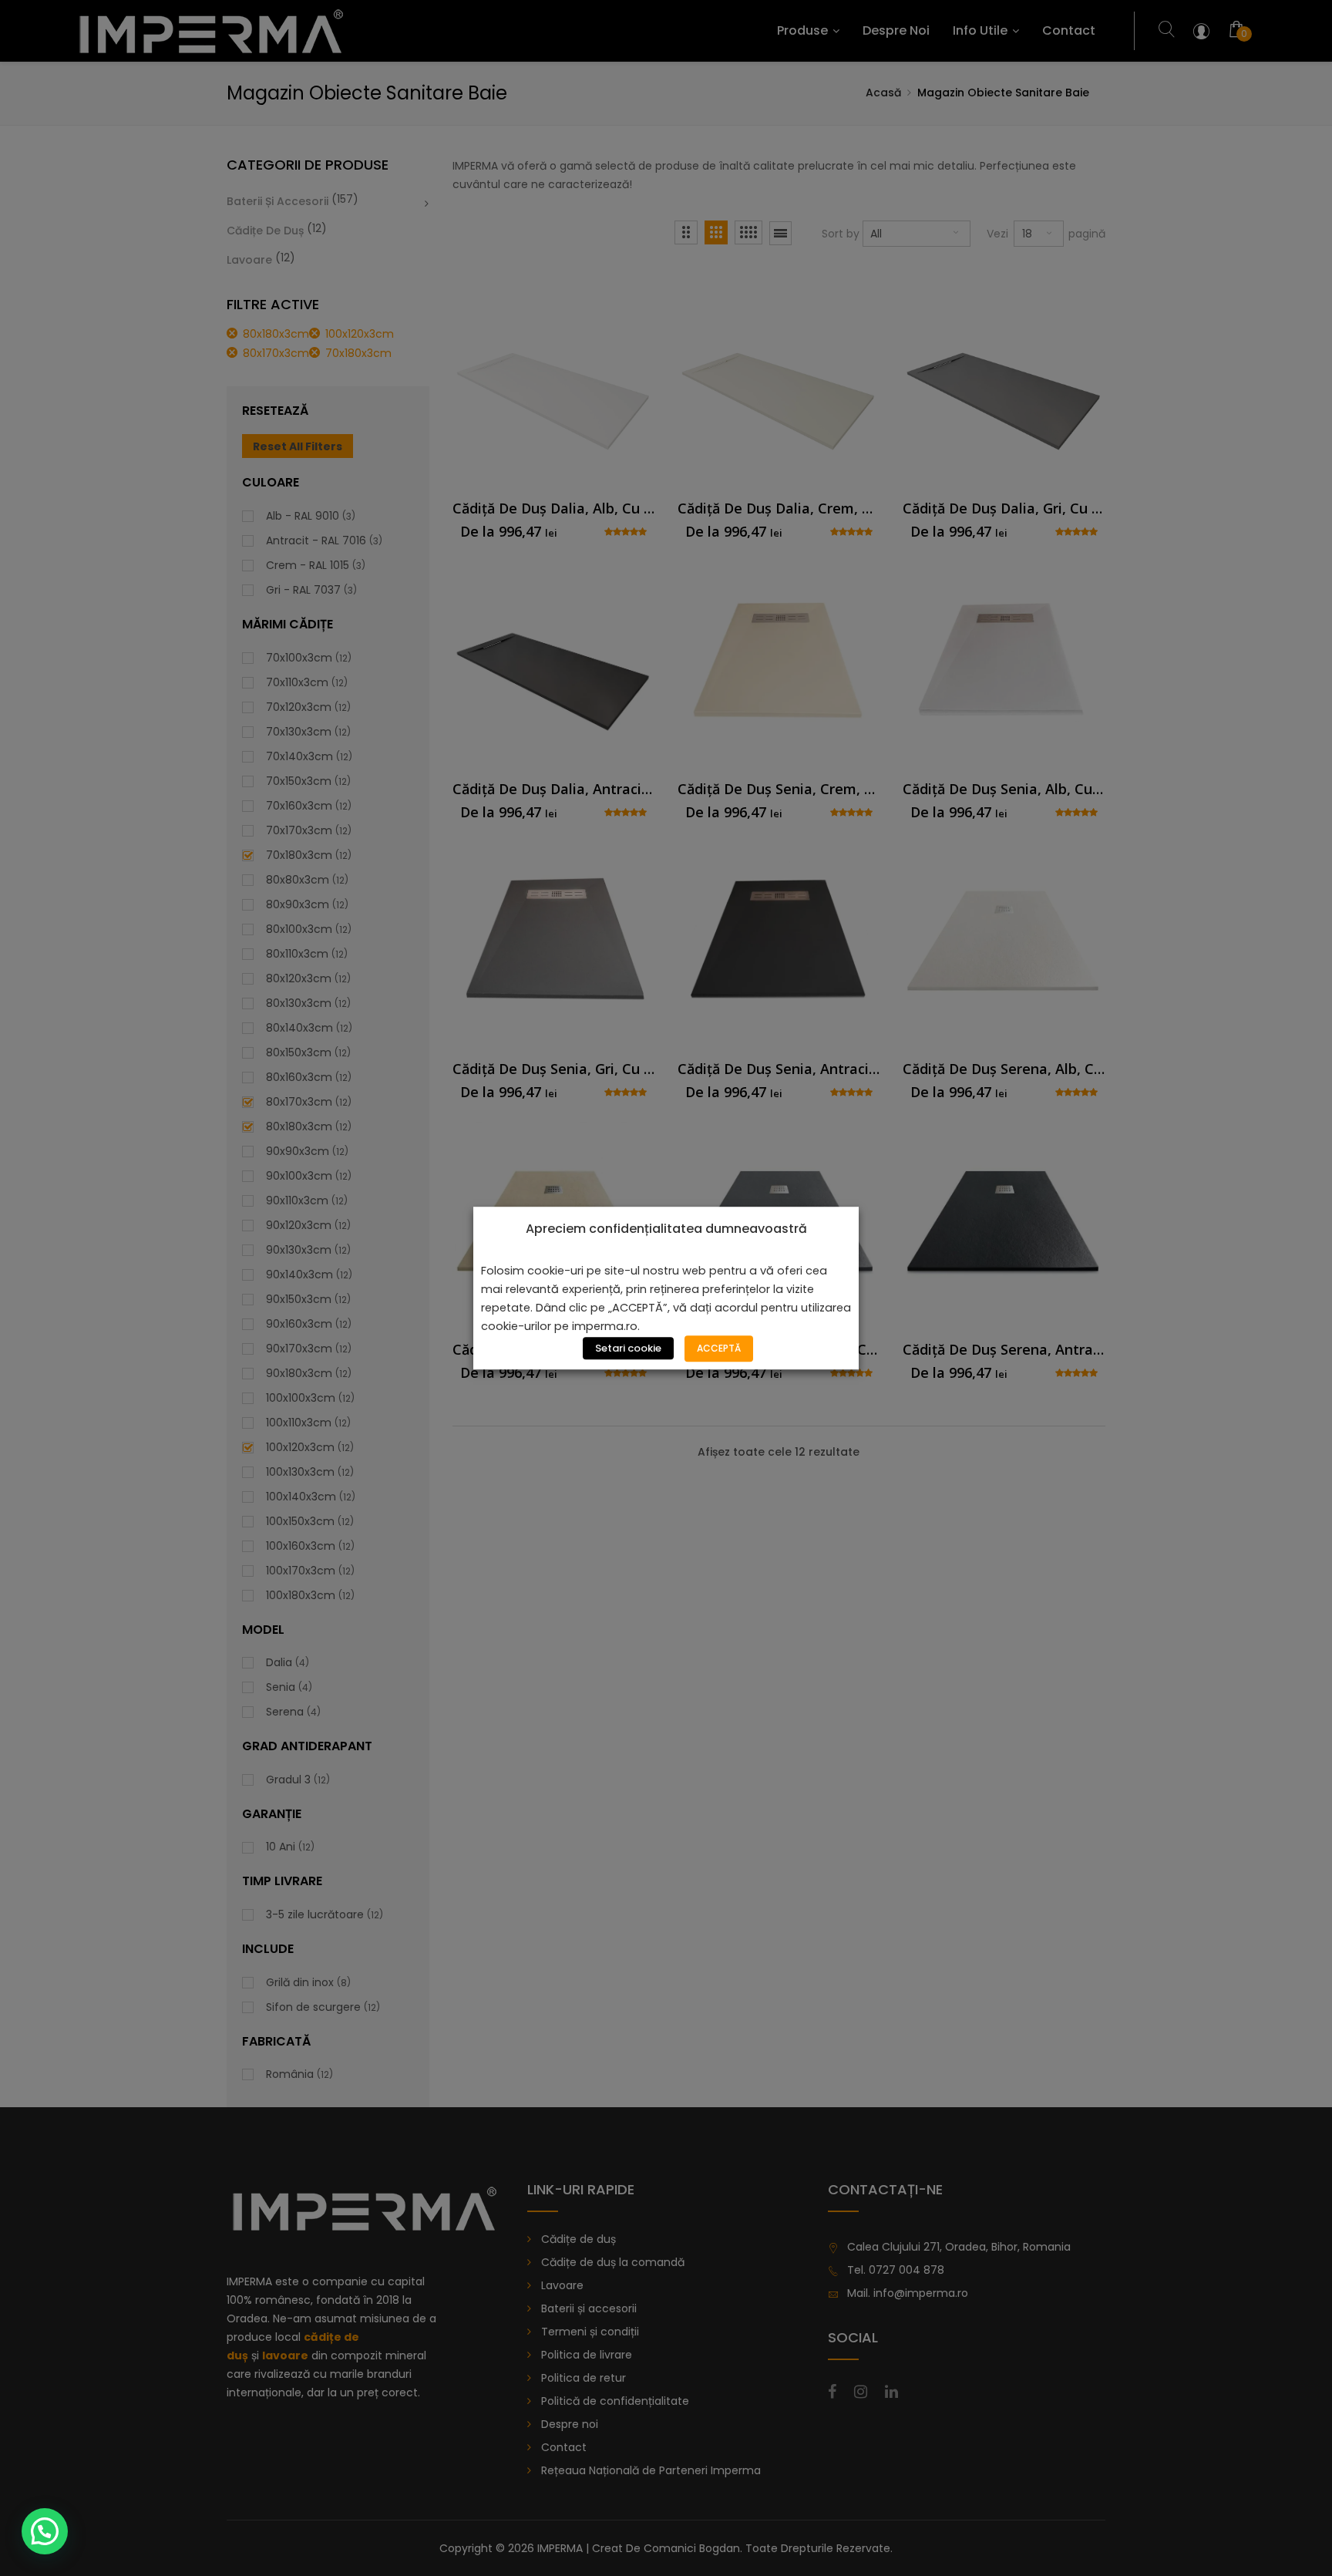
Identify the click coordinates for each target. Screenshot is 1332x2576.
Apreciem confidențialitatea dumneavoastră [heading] (666, 1229)
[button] (45, 2531)
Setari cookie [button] (628, 1348)
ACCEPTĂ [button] (719, 1348)
